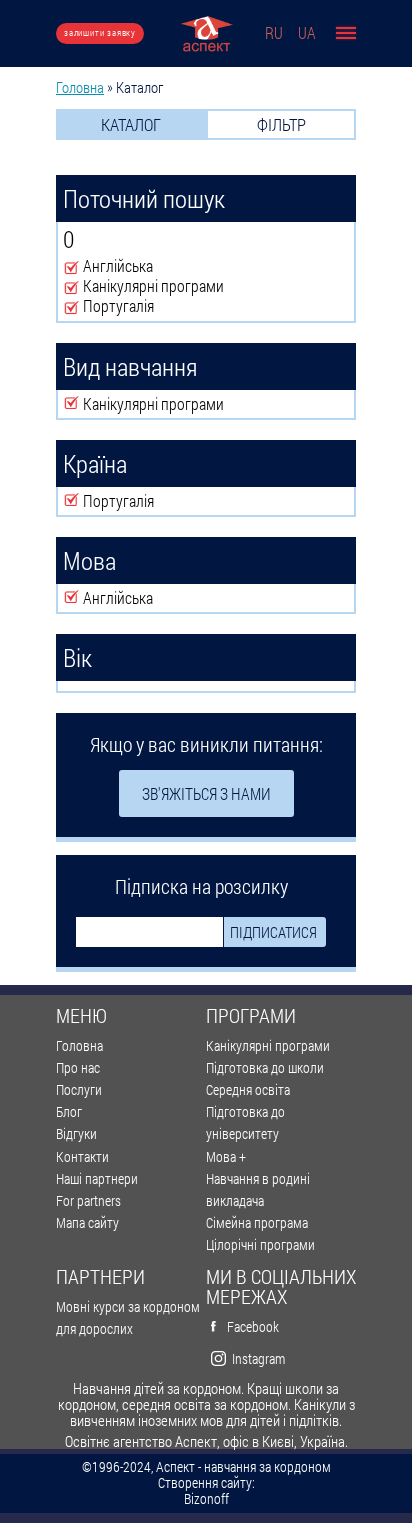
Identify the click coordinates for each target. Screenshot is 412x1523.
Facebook (253, 1326)
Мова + (226, 1156)
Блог (69, 1111)
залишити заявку (100, 32)
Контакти (82, 1156)
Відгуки (76, 1133)
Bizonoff (206, 1499)
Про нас (78, 1067)
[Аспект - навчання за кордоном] (206, 33)
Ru (274, 32)
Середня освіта (248, 1089)
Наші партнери (97, 1178)
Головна (80, 87)
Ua (307, 32)
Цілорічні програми (260, 1244)
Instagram (258, 1358)
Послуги (79, 1089)
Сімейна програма (257, 1222)
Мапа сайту (87, 1222)
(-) (73, 267)
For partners (88, 1200)
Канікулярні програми (268, 1045)
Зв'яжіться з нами (206, 793)
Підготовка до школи (265, 1067)
